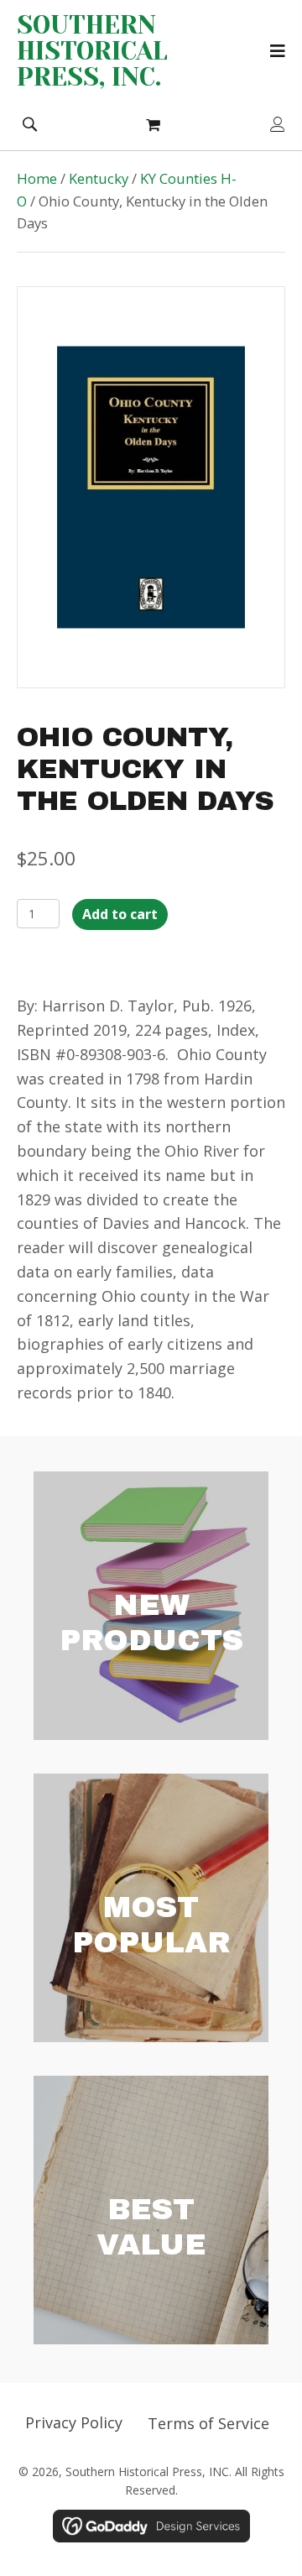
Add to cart (120, 914)
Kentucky (99, 178)
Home (37, 178)
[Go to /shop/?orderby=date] (151, 1606)
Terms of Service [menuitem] (208, 2423)
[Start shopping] (155, 124)
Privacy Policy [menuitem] (74, 2422)
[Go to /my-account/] (278, 125)
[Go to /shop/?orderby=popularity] (151, 1908)
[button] (29, 123)
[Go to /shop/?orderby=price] (151, 2210)
